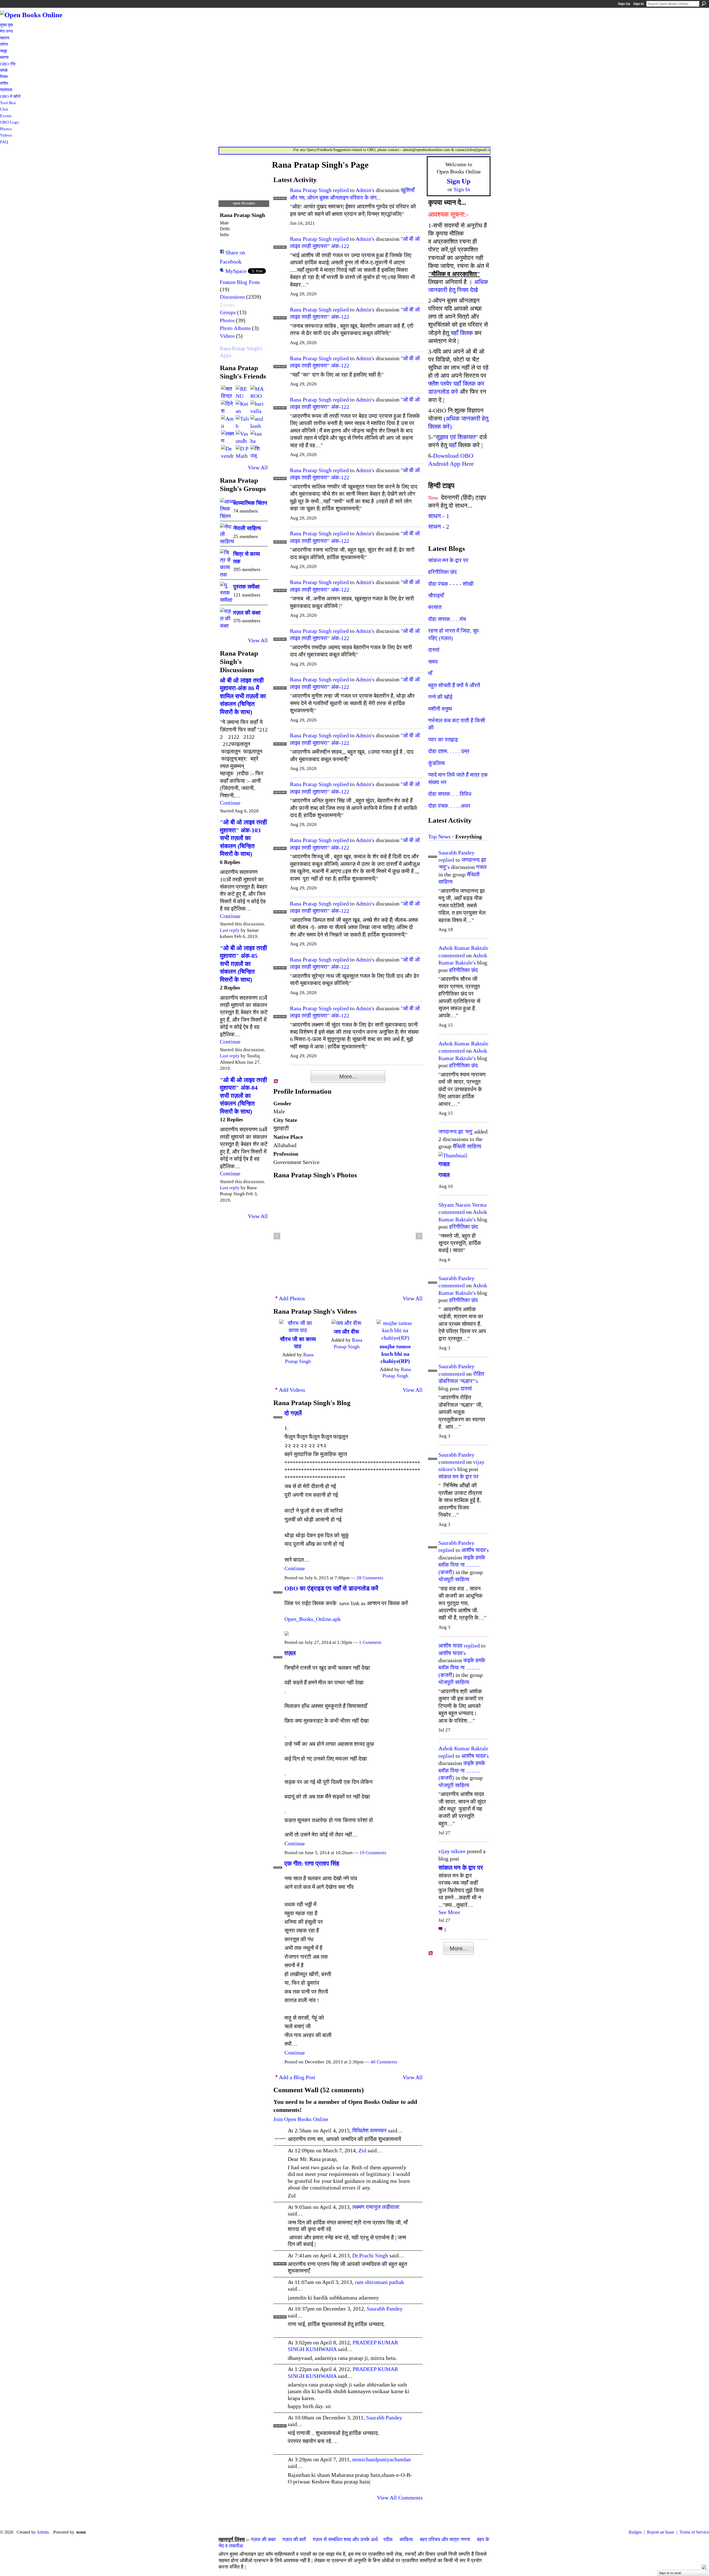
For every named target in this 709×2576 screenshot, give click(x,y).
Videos (227, 336)
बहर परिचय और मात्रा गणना (445, 2539)
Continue (230, 803)
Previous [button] (277, 1236)
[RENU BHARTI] (242, 392)
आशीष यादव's (475, 1550)
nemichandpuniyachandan (382, 2459)
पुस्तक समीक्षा (246, 587)
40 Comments (384, 2062)
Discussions (232, 297)
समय (433, 662)
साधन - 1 (439, 516)
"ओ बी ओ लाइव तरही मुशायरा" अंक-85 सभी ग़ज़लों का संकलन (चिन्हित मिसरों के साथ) (243, 964)
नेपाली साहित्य (247, 528)
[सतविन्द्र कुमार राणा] (228, 392)
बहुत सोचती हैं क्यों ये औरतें (454, 685)
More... (348, 1076)
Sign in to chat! (670, 2573)
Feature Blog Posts (240, 282)
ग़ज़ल (290, 1653)
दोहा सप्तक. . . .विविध (450, 794)
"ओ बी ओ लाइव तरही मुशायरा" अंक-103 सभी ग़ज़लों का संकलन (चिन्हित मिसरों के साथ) (243, 838)
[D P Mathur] (242, 452)
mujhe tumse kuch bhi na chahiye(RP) (395, 1354)
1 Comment (370, 1642)
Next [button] (419, 1236)
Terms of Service (694, 2532)
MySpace (236, 271)
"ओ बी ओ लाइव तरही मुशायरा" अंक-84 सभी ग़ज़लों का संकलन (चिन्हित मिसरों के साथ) (243, 1096)
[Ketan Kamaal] (242, 407)
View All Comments (400, 2498)
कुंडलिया (437, 763)
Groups (228, 312)
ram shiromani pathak (379, 2282)
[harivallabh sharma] (257, 407)
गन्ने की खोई (440, 697)
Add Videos (292, 1390)
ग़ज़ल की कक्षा (263, 2539)
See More (449, 1912)
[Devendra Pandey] (228, 452)
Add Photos (292, 1298)
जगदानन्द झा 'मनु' (456, 1132)
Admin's (365, 190)
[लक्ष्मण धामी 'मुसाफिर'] (228, 437)
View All (258, 467)
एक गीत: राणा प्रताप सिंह (312, 1863)
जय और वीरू (346, 1332)
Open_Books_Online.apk (313, 1619)
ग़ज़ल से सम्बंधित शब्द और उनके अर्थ (345, 2539)
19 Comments (373, 1853)
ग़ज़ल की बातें (294, 2539)
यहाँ (453, 445)
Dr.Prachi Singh (370, 2255)
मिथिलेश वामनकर (369, 2130)
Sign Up (624, 4)
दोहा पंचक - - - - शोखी (451, 584)
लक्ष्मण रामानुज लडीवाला (376, 2207)
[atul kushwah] (257, 422)
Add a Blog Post (297, 2077)
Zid (362, 2150)
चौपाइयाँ (436, 595)
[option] (348, 1236)
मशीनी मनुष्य (440, 709)
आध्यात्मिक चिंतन (250, 503)
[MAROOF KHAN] (257, 392)
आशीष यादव (450, 1646)
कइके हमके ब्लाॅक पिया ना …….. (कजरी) (462, 1565)
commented (452, 955)
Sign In (638, 4)
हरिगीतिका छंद (442, 572)
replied (341, 190)
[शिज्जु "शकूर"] (257, 452)
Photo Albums (235, 328)
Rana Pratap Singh (311, 190)
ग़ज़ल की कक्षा (247, 613)
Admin (43, 2532)
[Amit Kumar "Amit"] (228, 422)
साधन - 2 (439, 527)
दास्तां (434, 650)
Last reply (230, 930)
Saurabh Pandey (385, 2309)
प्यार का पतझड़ (443, 740)
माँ (430, 673)
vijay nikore (452, 1851)
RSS (276, 1081)
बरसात (435, 607)
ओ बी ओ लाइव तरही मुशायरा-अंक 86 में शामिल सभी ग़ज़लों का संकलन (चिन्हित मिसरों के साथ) (243, 696)
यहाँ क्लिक (462, 333)
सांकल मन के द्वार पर (448, 560)
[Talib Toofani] (242, 422)
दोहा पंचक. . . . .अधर (449, 806)
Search (704, 4)
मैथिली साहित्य (467, 1146)
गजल (481, 867)
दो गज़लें (293, 1413)
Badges (635, 2532)
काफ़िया (406, 2539)
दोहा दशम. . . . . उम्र (449, 751)
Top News (439, 837)
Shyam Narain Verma (463, 1205)
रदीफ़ (388, 2539)
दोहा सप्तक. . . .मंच (447, 619)
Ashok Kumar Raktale (463, 948)
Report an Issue (661, 2532)
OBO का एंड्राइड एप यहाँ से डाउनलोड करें (331, 1588)
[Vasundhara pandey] (242, 437)
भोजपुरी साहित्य (454, 1579)
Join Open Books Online (301, 2119)
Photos (227, 320)
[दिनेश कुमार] (228, 407)
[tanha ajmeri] (257, 437)
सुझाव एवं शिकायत (455, 437)
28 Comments (370, 1578)
